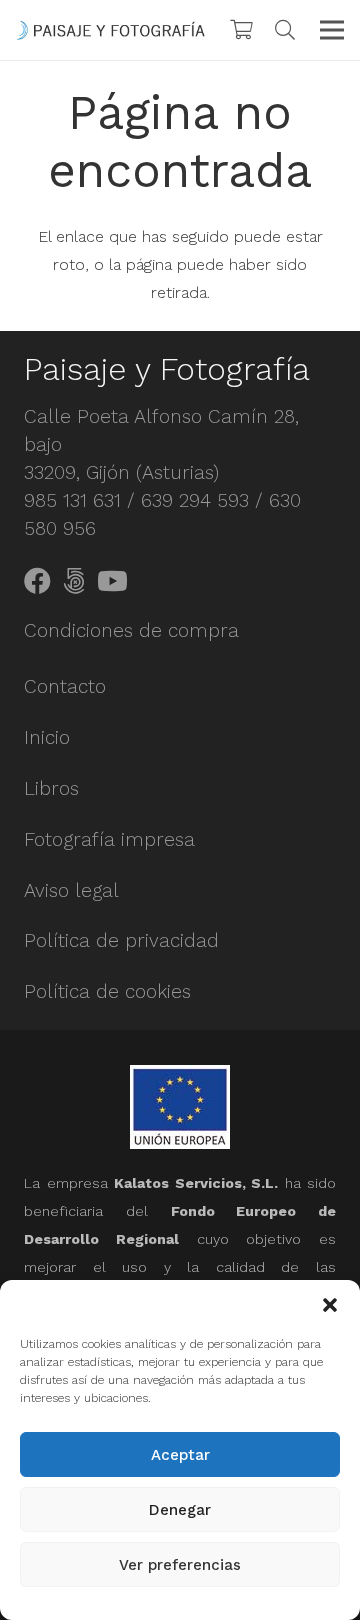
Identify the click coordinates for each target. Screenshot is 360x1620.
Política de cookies (107, 991)
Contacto (65, 686)
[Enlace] (110, 30)
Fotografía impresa (109, 839)
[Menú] (332, 30)
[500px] (74, 580)
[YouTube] (112, 580)
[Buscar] (285, 30)
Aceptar (180, 1455)
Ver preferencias (180, 1565)
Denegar (180, 1510)
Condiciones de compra (131, 630)
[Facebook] (37, 580)
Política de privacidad (121, 940)
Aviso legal (71, 890)
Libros (51, 788)
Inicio (47, 737)
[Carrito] (241, 30)
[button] (330, 1305)
